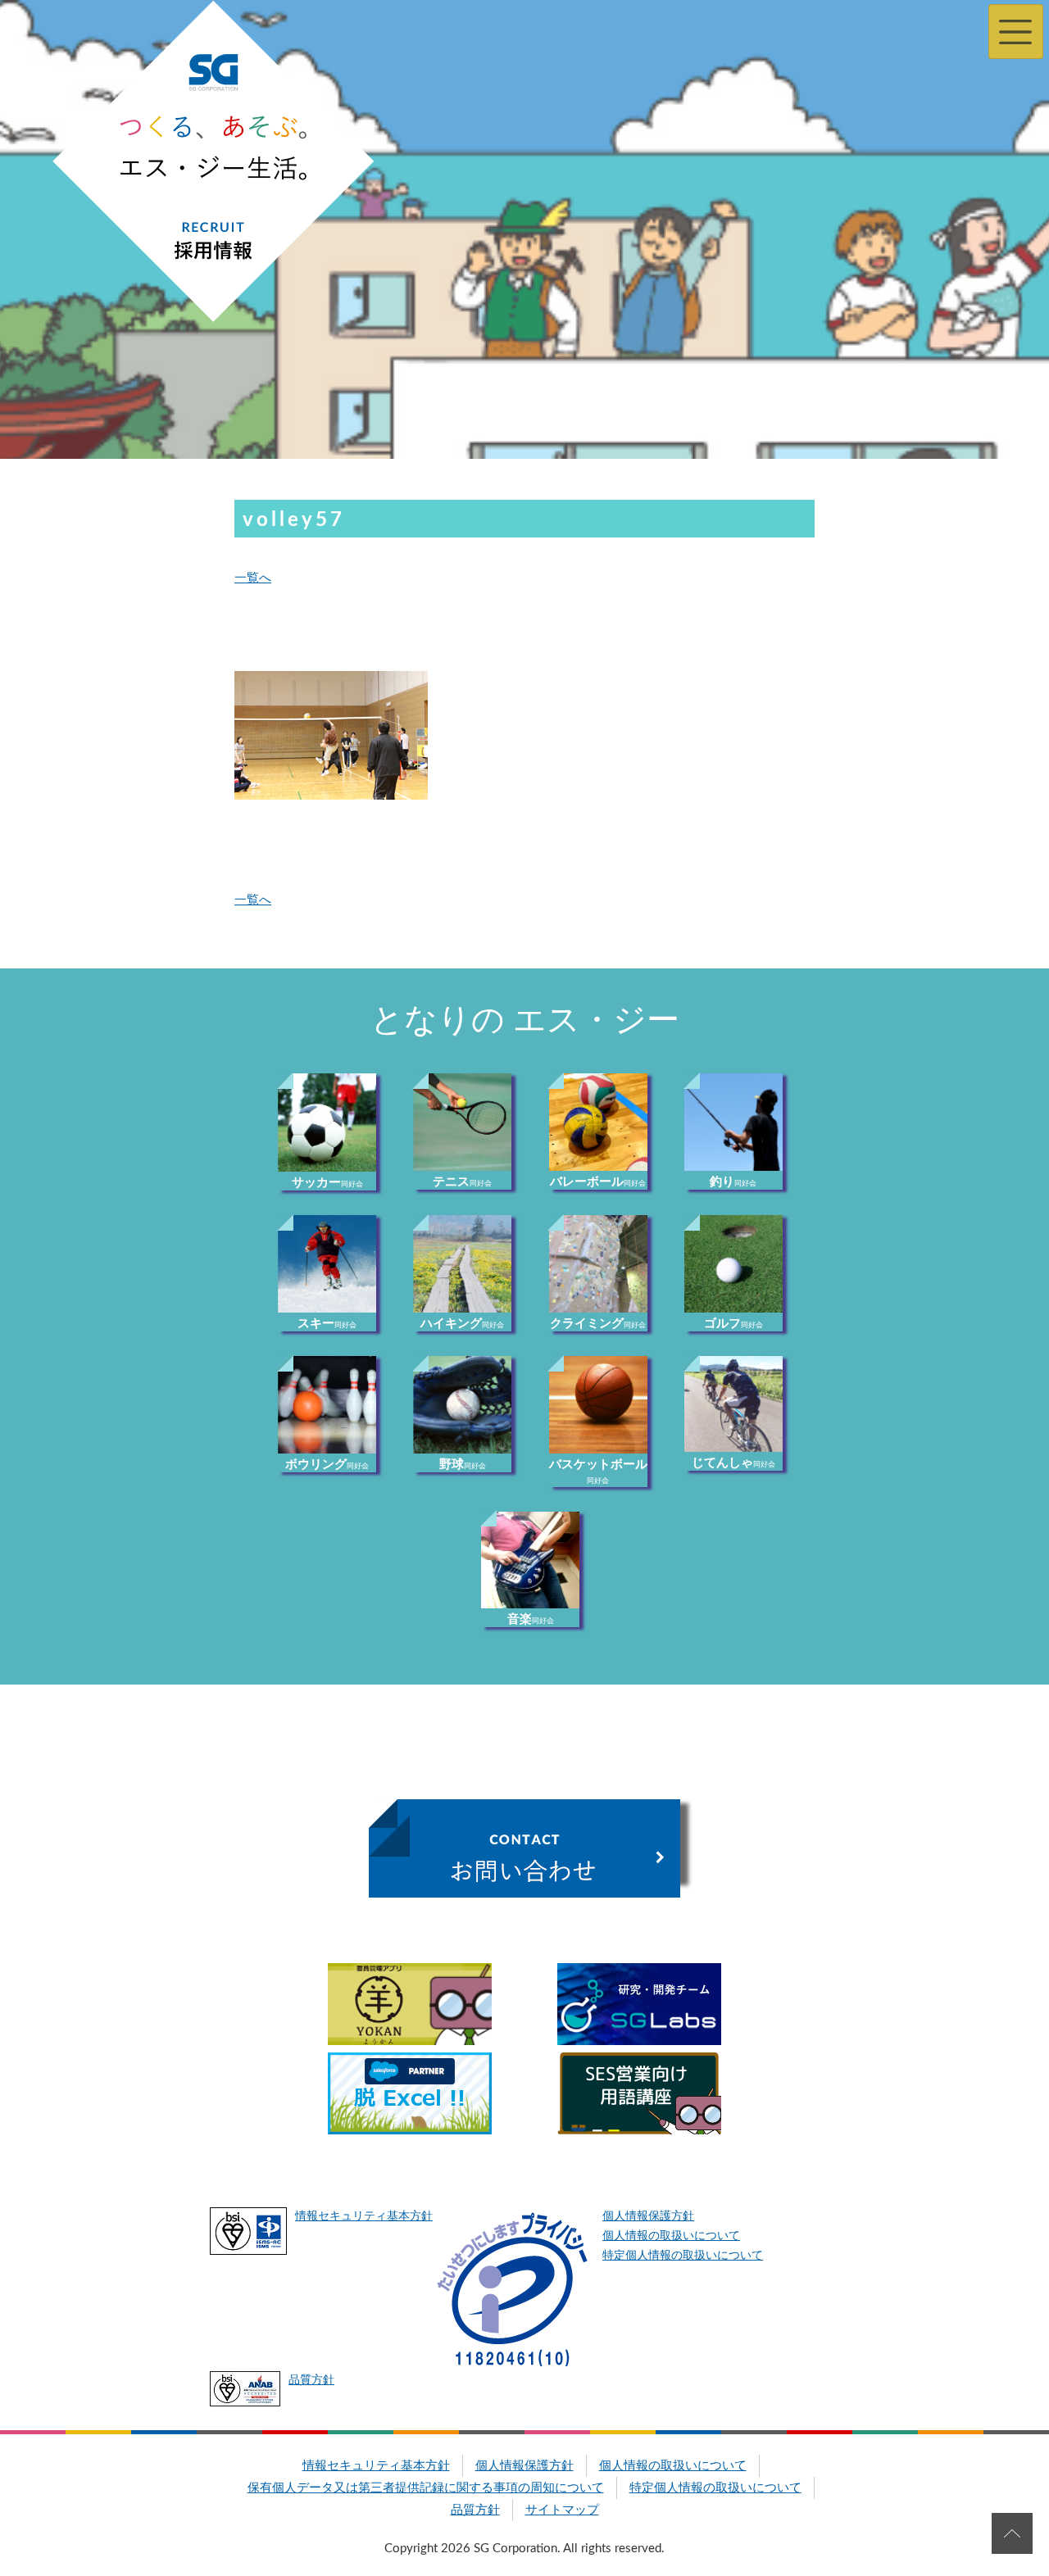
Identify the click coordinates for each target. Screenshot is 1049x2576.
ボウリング (327, 1465)
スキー (327, 1324)
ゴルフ (733, 1324)
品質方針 (311, 2380)
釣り (733, 1182)
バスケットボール (598, 1472)
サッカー (327, 1183)
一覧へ (253, 578)
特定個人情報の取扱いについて (683, 2256)
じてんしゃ (733, 1463)
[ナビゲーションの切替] (1016, 32)
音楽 (531, 1619)
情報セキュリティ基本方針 (364, 2216)
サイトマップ (562, 2510)
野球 (463, 1465)
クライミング (598, 1324)
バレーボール (598, 1182)
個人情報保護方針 (648, 2216)
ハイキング (462, 1324)
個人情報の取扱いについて (671, 2236)
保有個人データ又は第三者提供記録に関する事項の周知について (426, 2488)
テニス (462, 1182)
